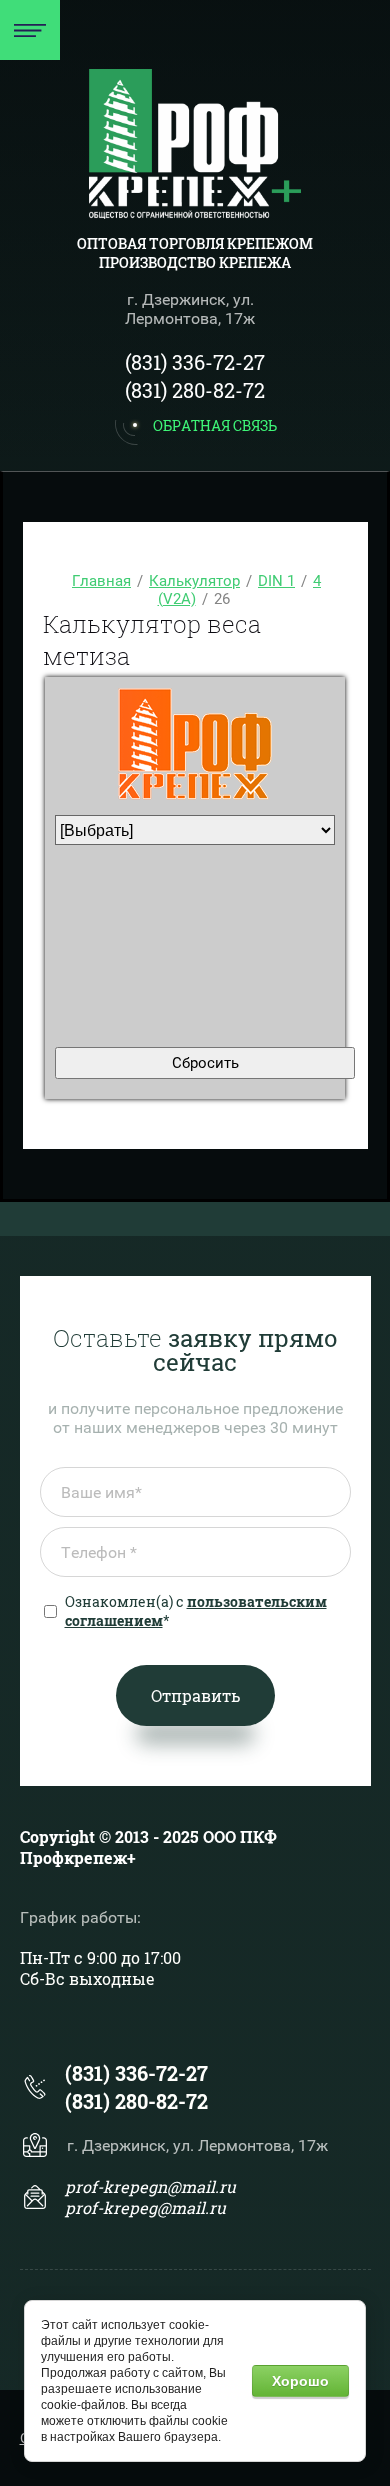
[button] (195, 425)
